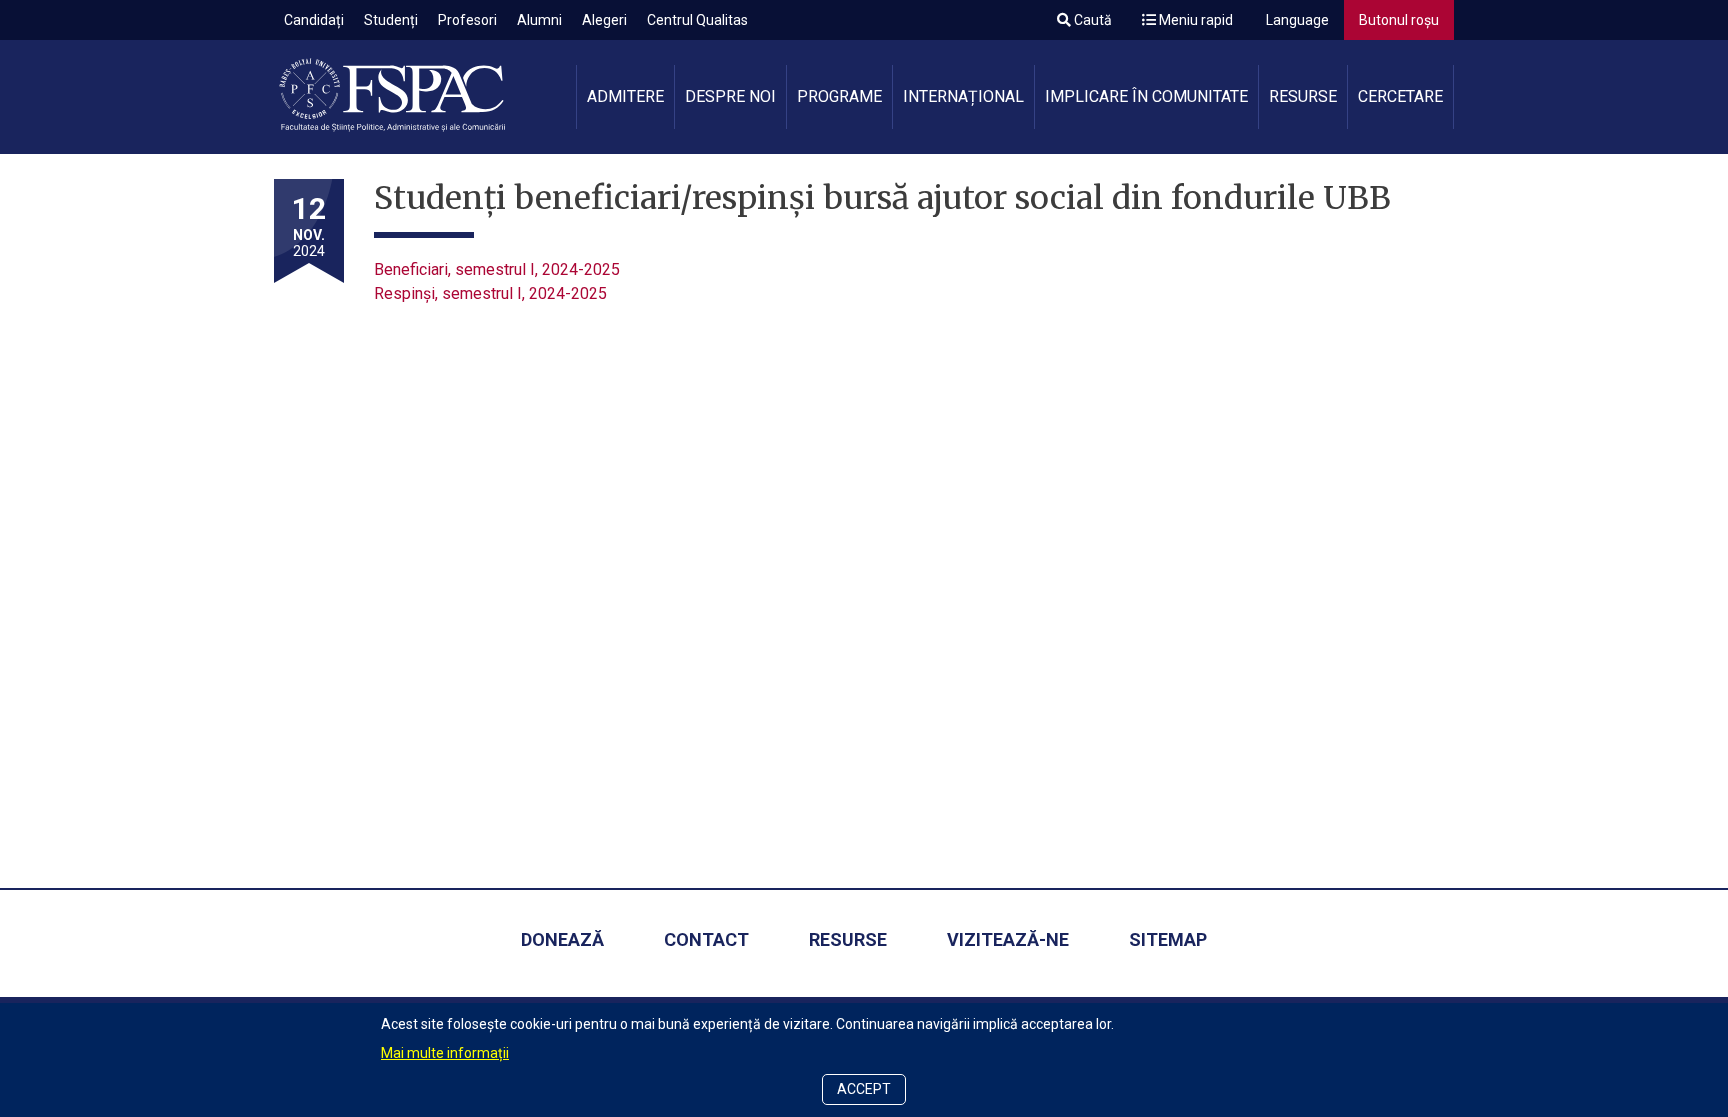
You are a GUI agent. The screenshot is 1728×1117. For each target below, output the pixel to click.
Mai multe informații (445, 1053)
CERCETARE (1400, 96)
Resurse (1303, 96)
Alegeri (604, 20)
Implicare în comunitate (1146, 96)
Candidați (314, 20)
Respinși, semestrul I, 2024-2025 (490, 293)
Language (1296, 20)
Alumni (539, 20)
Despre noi (730, 96)
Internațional (963, 96)
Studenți (391, 20)
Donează (562, 939)
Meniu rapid (1194, 20)
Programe (839, 96)
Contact (706, 939)
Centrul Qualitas (697, 20)
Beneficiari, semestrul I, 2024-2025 (497, 269)
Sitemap (1168, 939)
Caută (1091, 20)
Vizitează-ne (1008, 939)
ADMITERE (625, 96)
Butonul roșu (1399, 20)
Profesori (467, 20)
